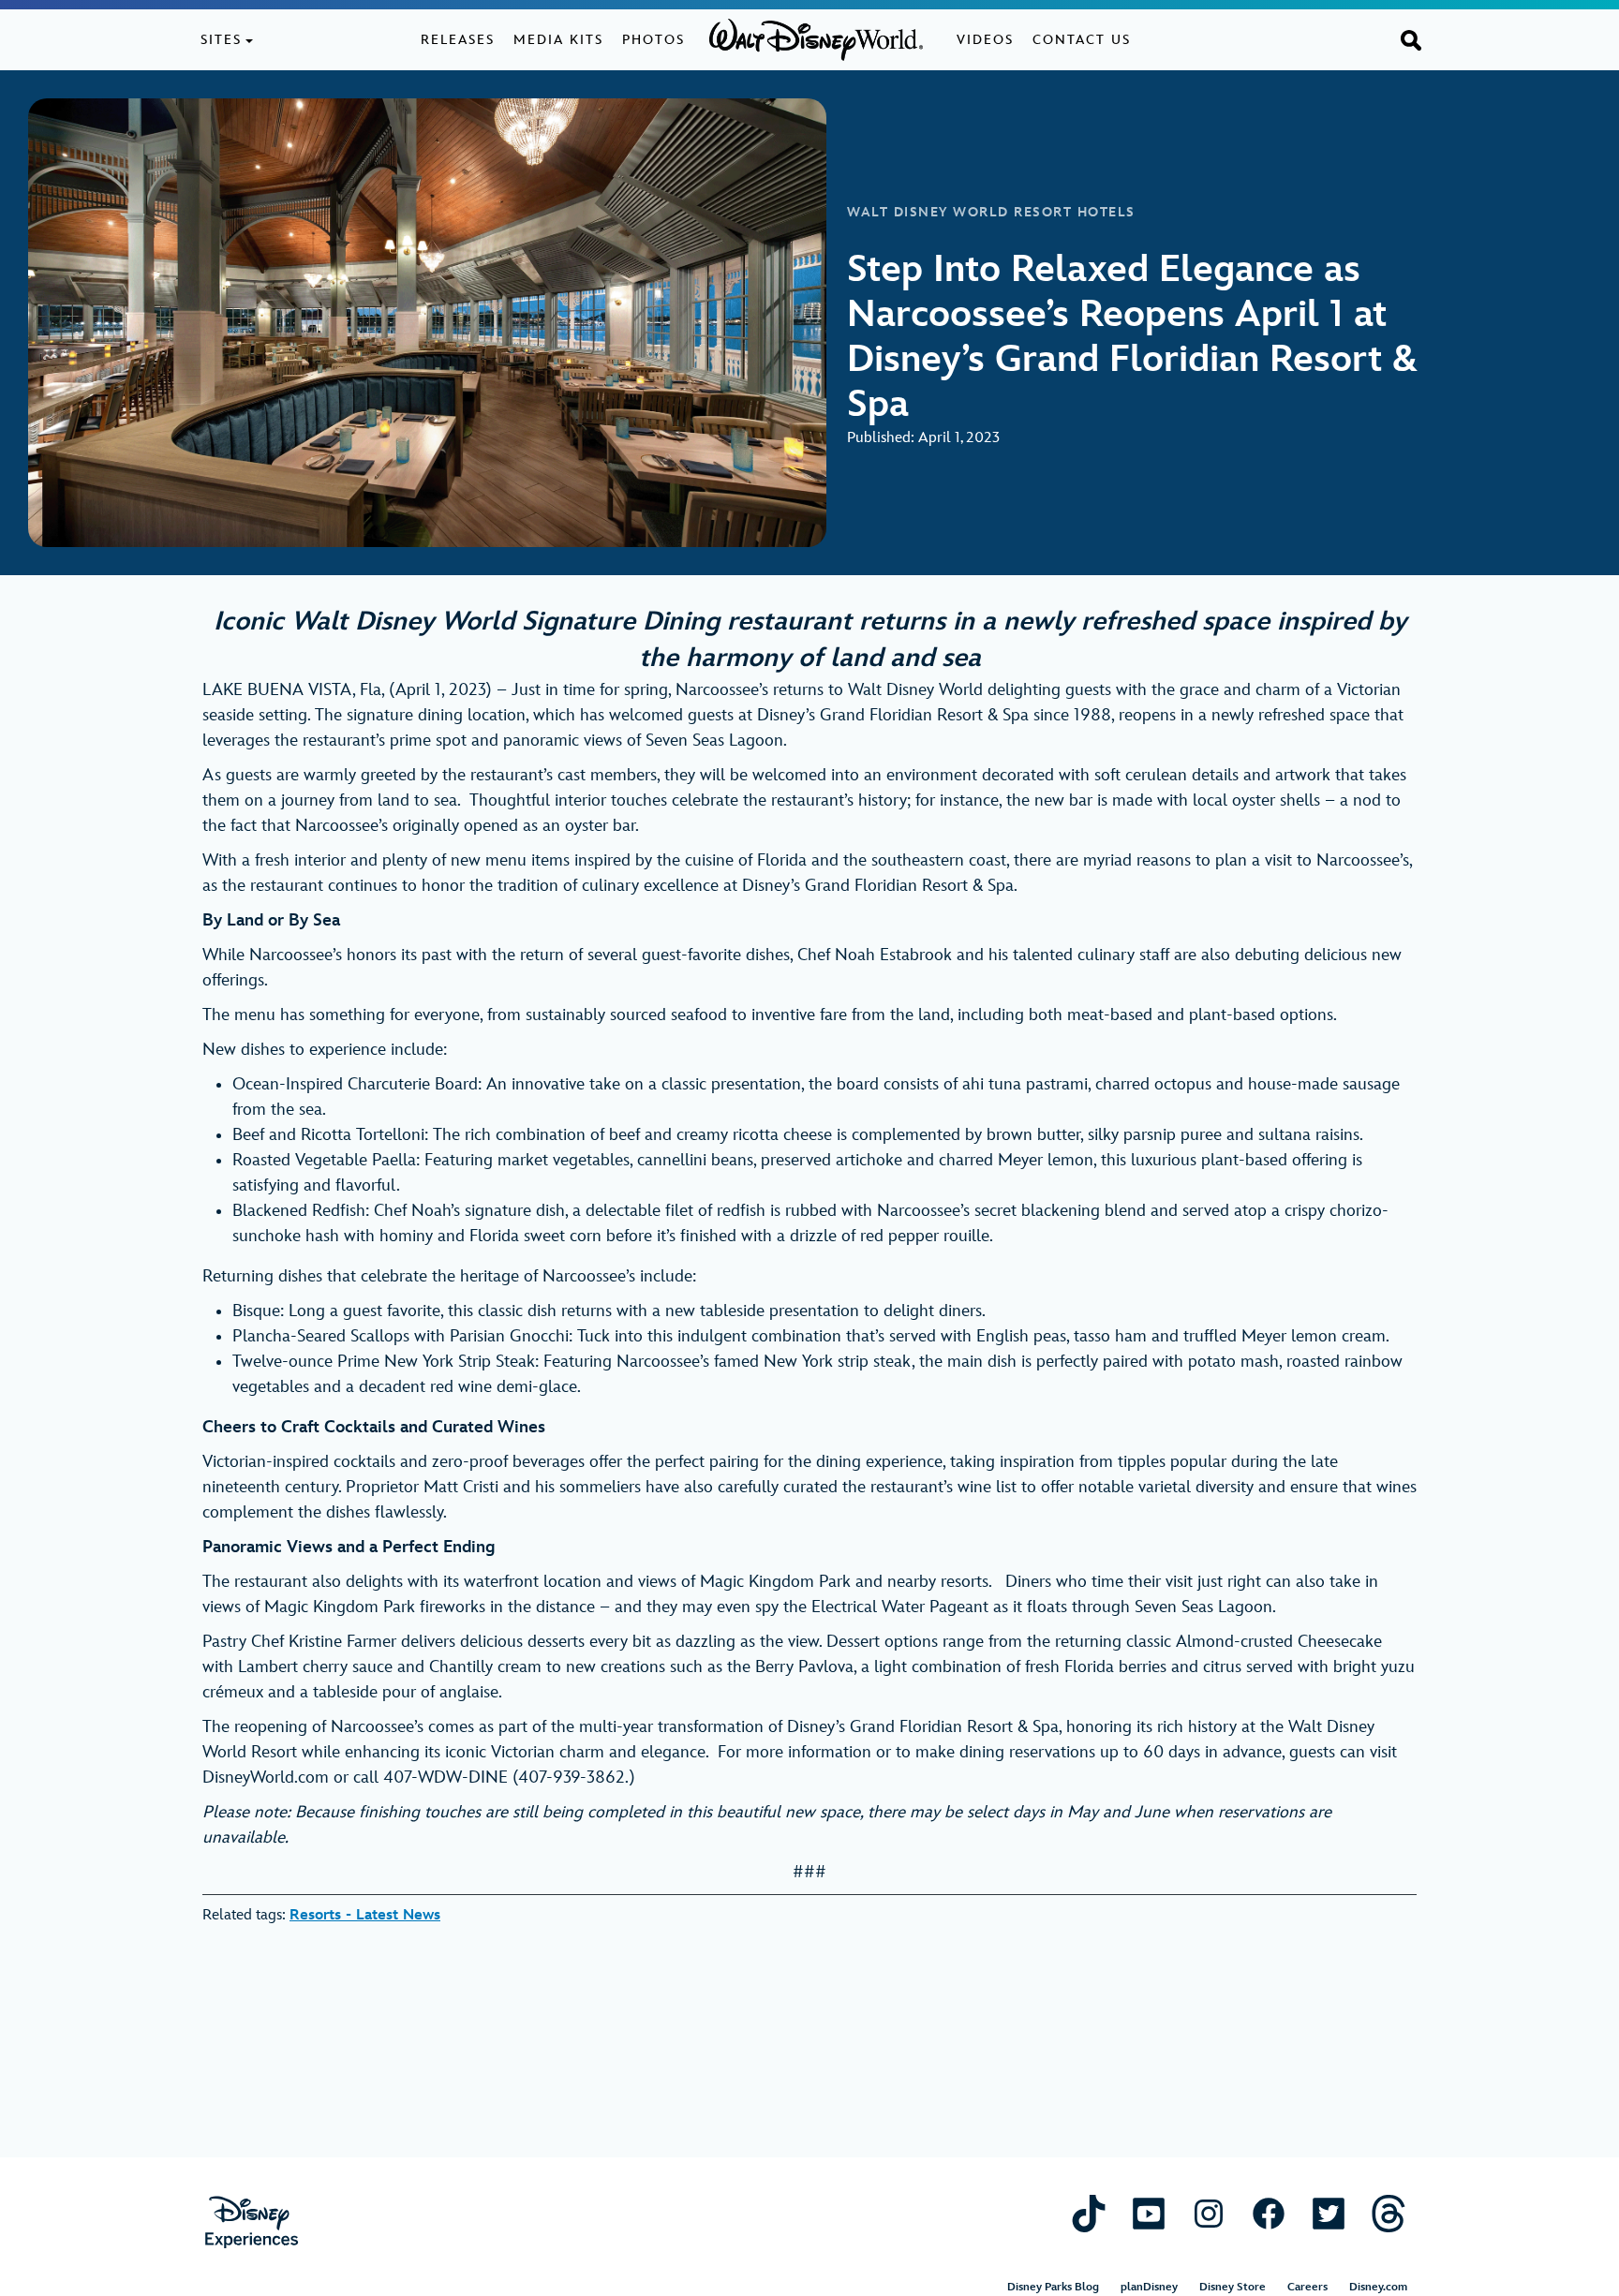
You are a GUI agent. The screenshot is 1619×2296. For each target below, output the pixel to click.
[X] (1329, 2213)
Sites (221, 40)
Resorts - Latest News (365, 1915)
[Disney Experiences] (252, 2222)
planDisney (1149, 2287)
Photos (654, 40)
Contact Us (1082, 40)
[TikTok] (1089, 2213)
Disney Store (1233, 2287)
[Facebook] (1269, 2213)
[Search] (1411, 39)
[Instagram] (1209, 2213)
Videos (985, 40)
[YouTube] (1149, 2213)
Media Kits (558, 40)
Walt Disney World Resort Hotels (991, 213)
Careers (1307, 2287)
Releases (458, 40)
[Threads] (1389, 2213)
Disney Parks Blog (1053, 2287)
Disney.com (1378, 2287)
